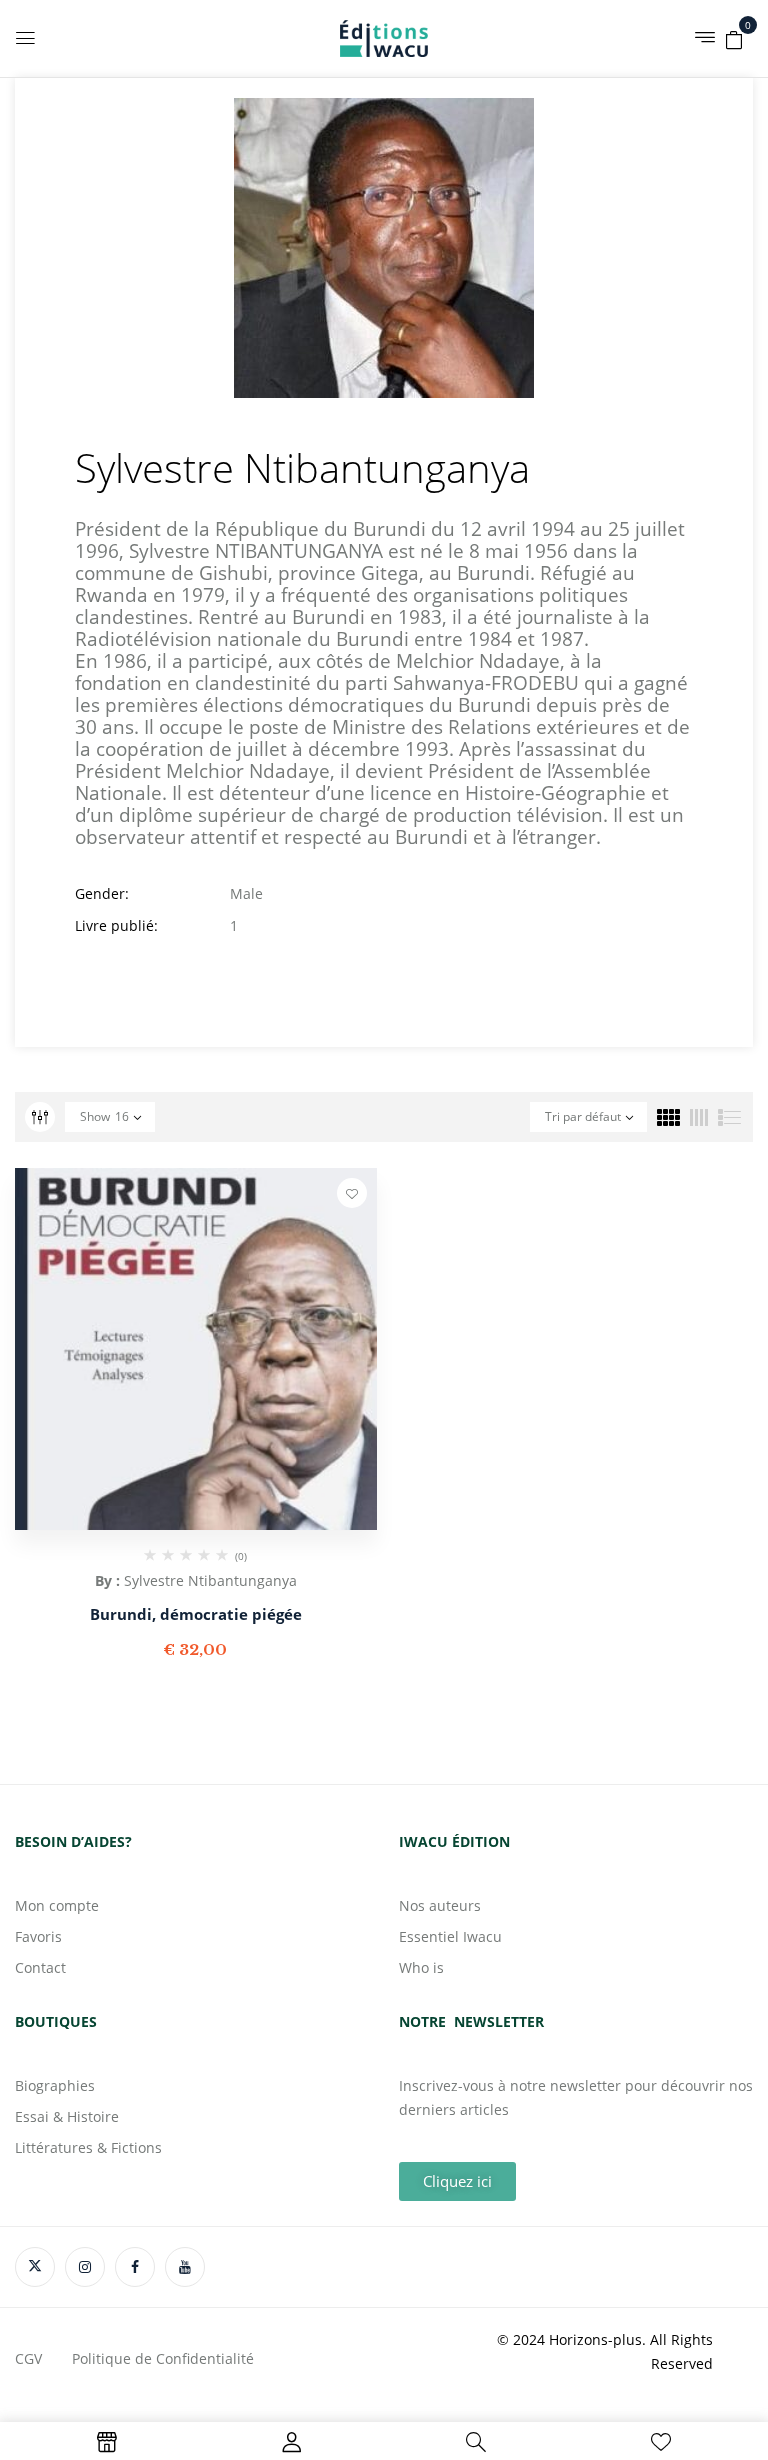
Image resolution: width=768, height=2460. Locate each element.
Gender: (102, 893)
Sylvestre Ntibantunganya (210, 1580)
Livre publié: (116, 925)
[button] (734, 37)
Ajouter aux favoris (352, 1193)
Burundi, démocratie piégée (196, 1614)
